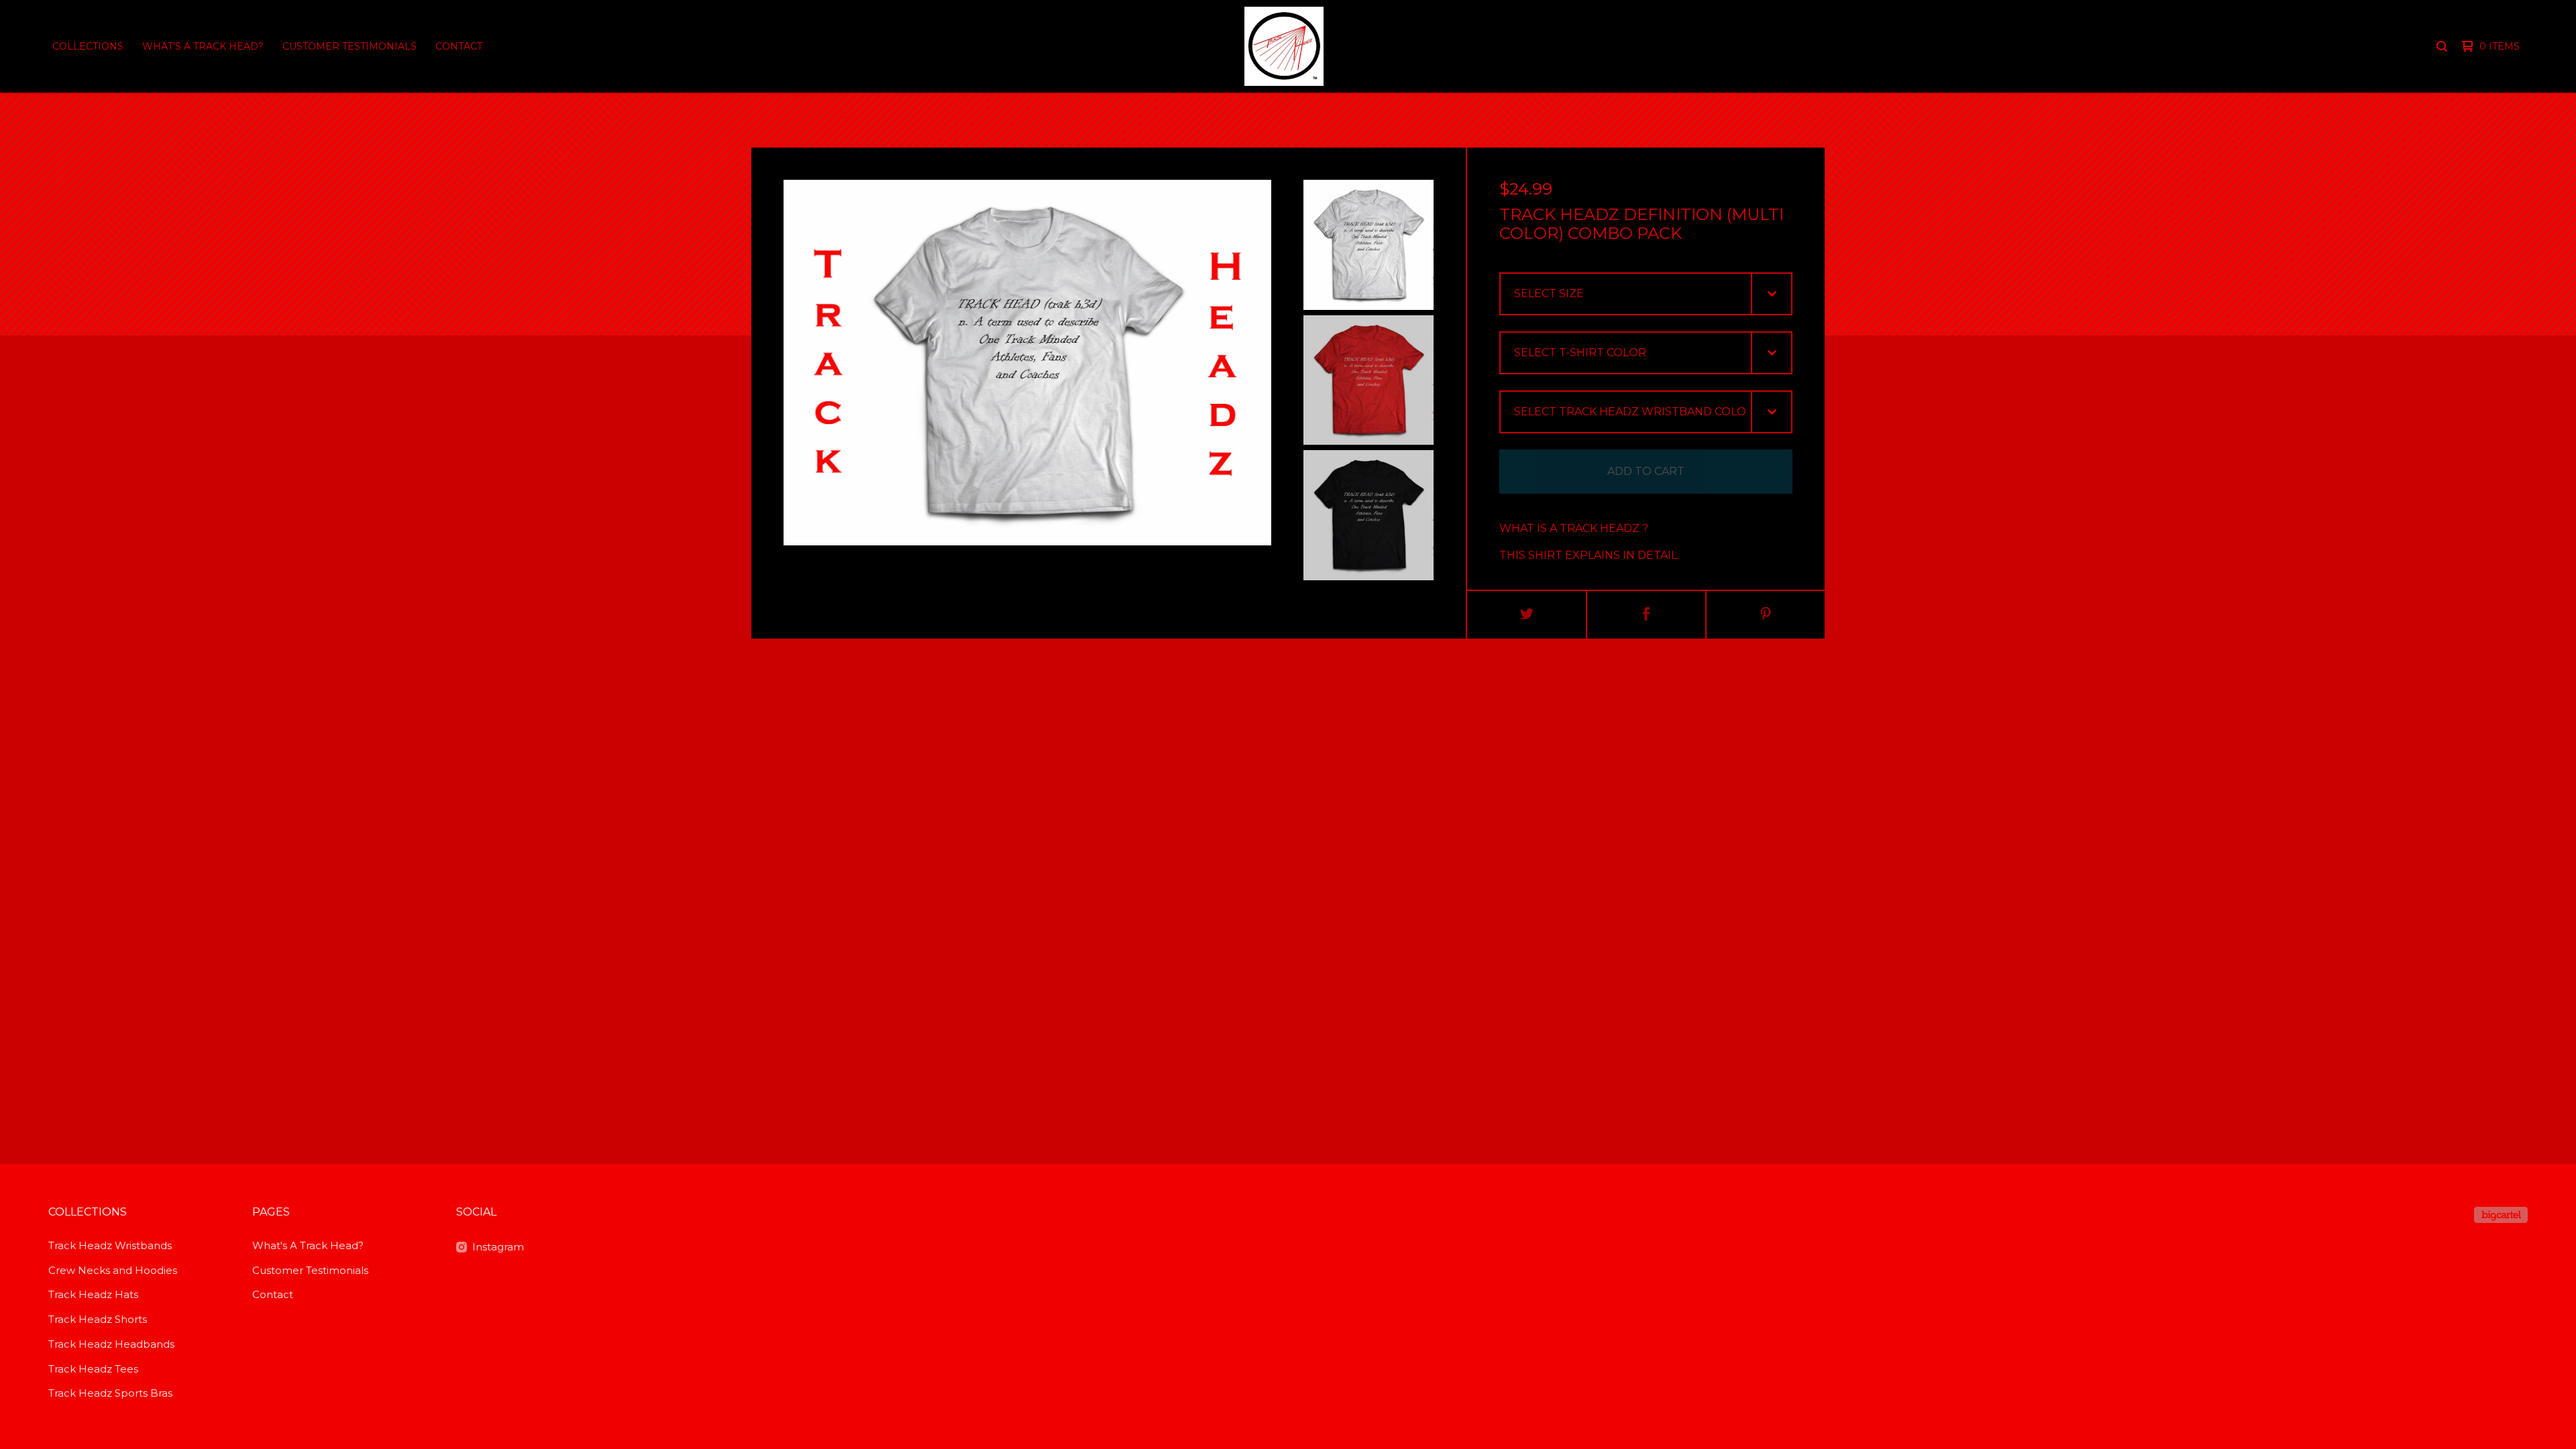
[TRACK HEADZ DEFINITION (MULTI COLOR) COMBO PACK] (1368, 245)
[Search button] (2442, 46)
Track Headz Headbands (111, 1344)
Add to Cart (1646, 471)
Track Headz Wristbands (110, 1245)
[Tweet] (1527, 615)
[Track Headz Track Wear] (1284, 46)
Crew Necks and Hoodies (113, 1270)
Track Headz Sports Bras (110, 1393)
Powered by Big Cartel (2501, 1215)
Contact (459, 46)
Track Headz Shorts (98, 1319)
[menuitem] (88, 46)
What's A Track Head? (203, 46)
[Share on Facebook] (1646, 615)
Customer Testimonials (350, 46)
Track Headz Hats (93, 1294)
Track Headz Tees (93, 1369)
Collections (88, 46)
